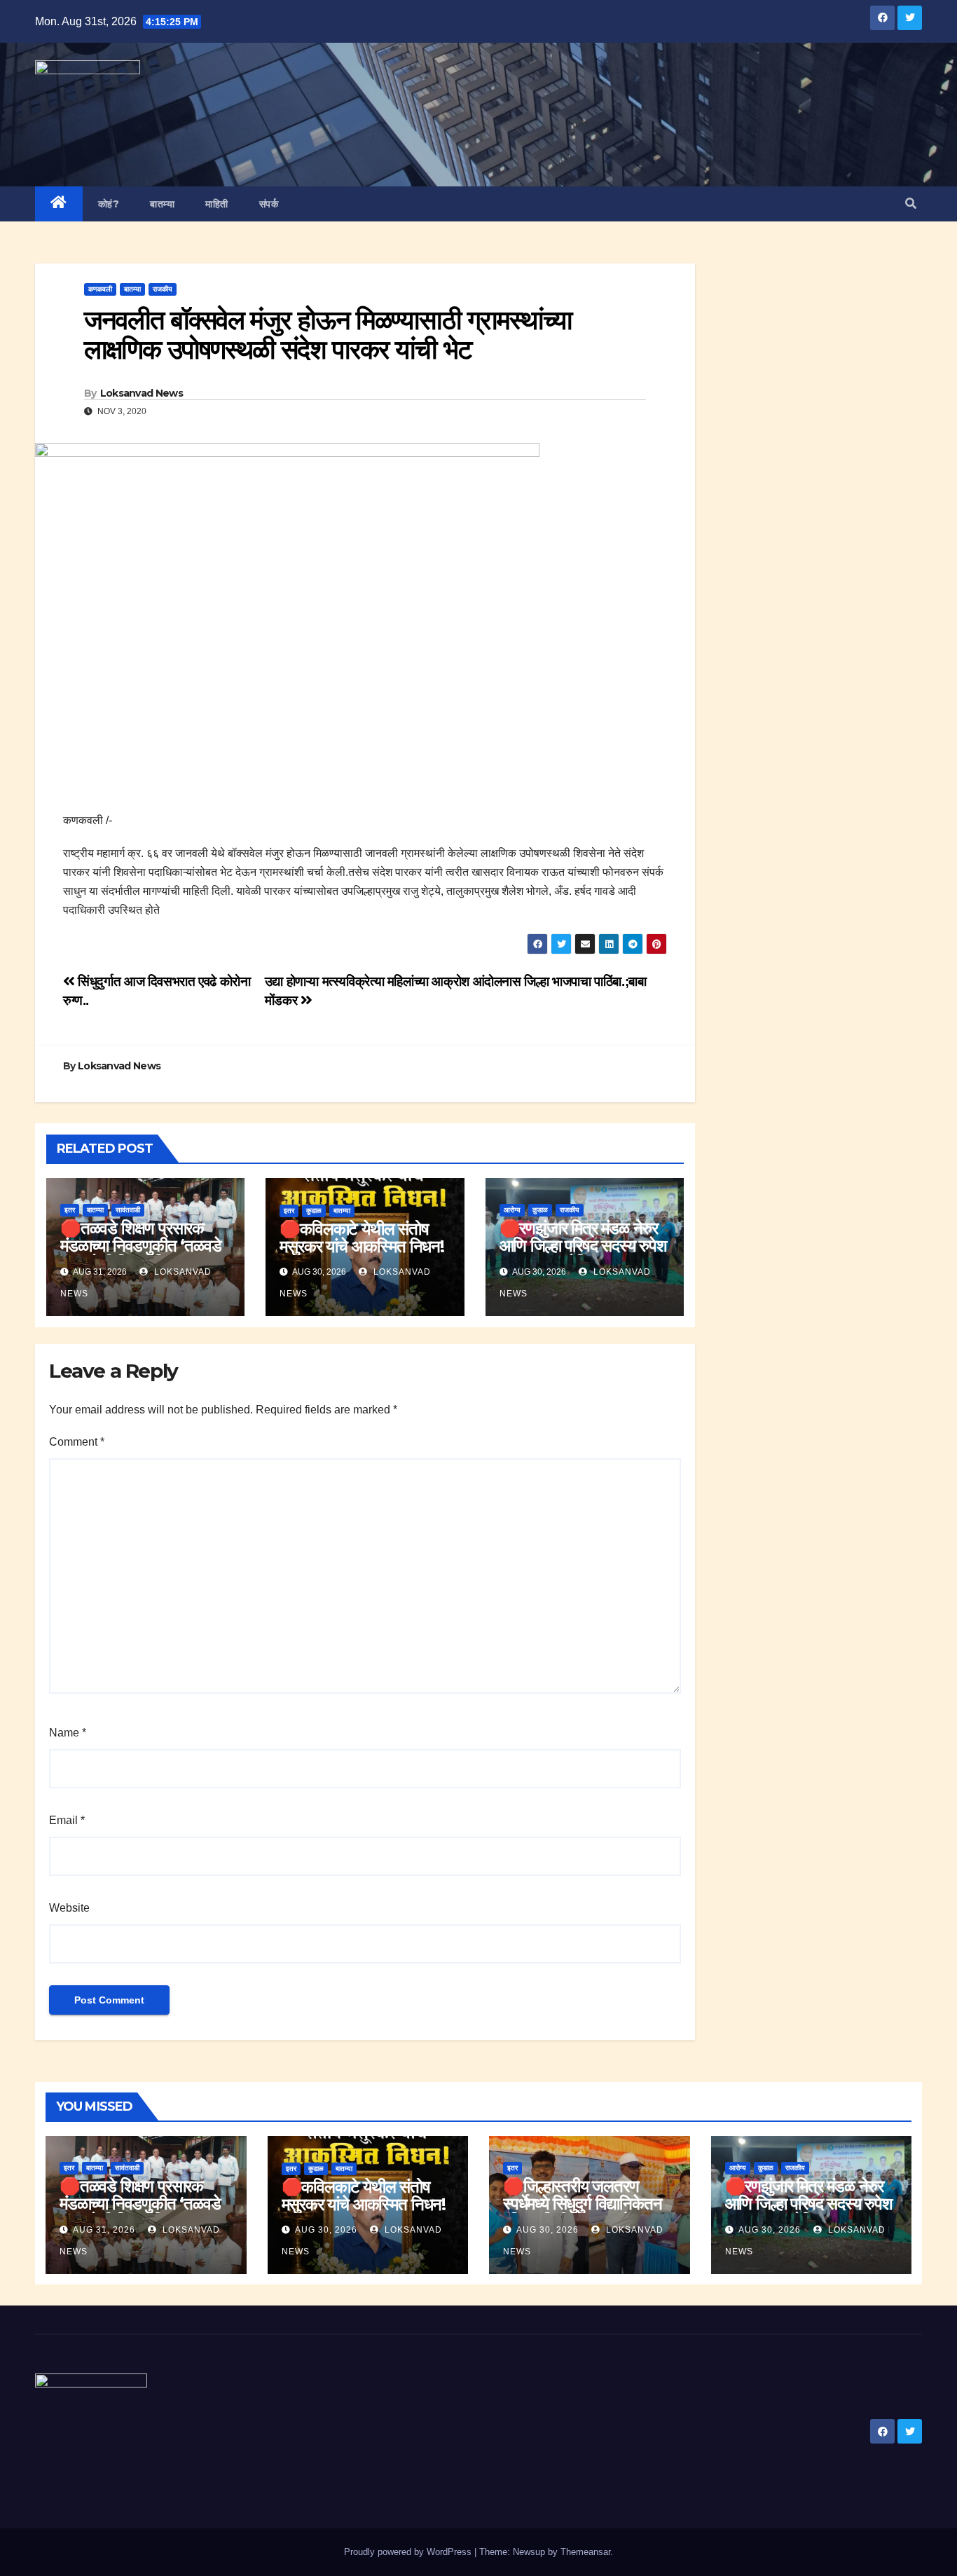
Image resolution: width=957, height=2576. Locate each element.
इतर (70, 1210)
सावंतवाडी (128, 1210)
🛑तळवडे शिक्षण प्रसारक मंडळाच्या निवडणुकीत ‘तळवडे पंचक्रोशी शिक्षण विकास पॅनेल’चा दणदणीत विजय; (140, 1254)
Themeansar (585, 2552)
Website (69, 1908)
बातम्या (162, 204)
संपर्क (269, 204)
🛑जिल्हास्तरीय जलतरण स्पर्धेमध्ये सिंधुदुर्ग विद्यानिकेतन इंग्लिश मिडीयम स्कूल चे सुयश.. (587, 2204)
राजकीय (163, 289)
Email (67, 1820)
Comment (77, 1442)
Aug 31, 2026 (104, 2230)
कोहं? (109, 204)
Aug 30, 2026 (326, 2230)
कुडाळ (314, 1211)
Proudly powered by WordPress (409, 2552)
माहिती (217, 204)
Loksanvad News (142, 393)
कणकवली (100, 289)
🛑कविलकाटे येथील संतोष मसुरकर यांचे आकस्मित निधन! (362, 1238)
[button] (911, 204)
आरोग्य (512, 1210)
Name (68, 1733)
